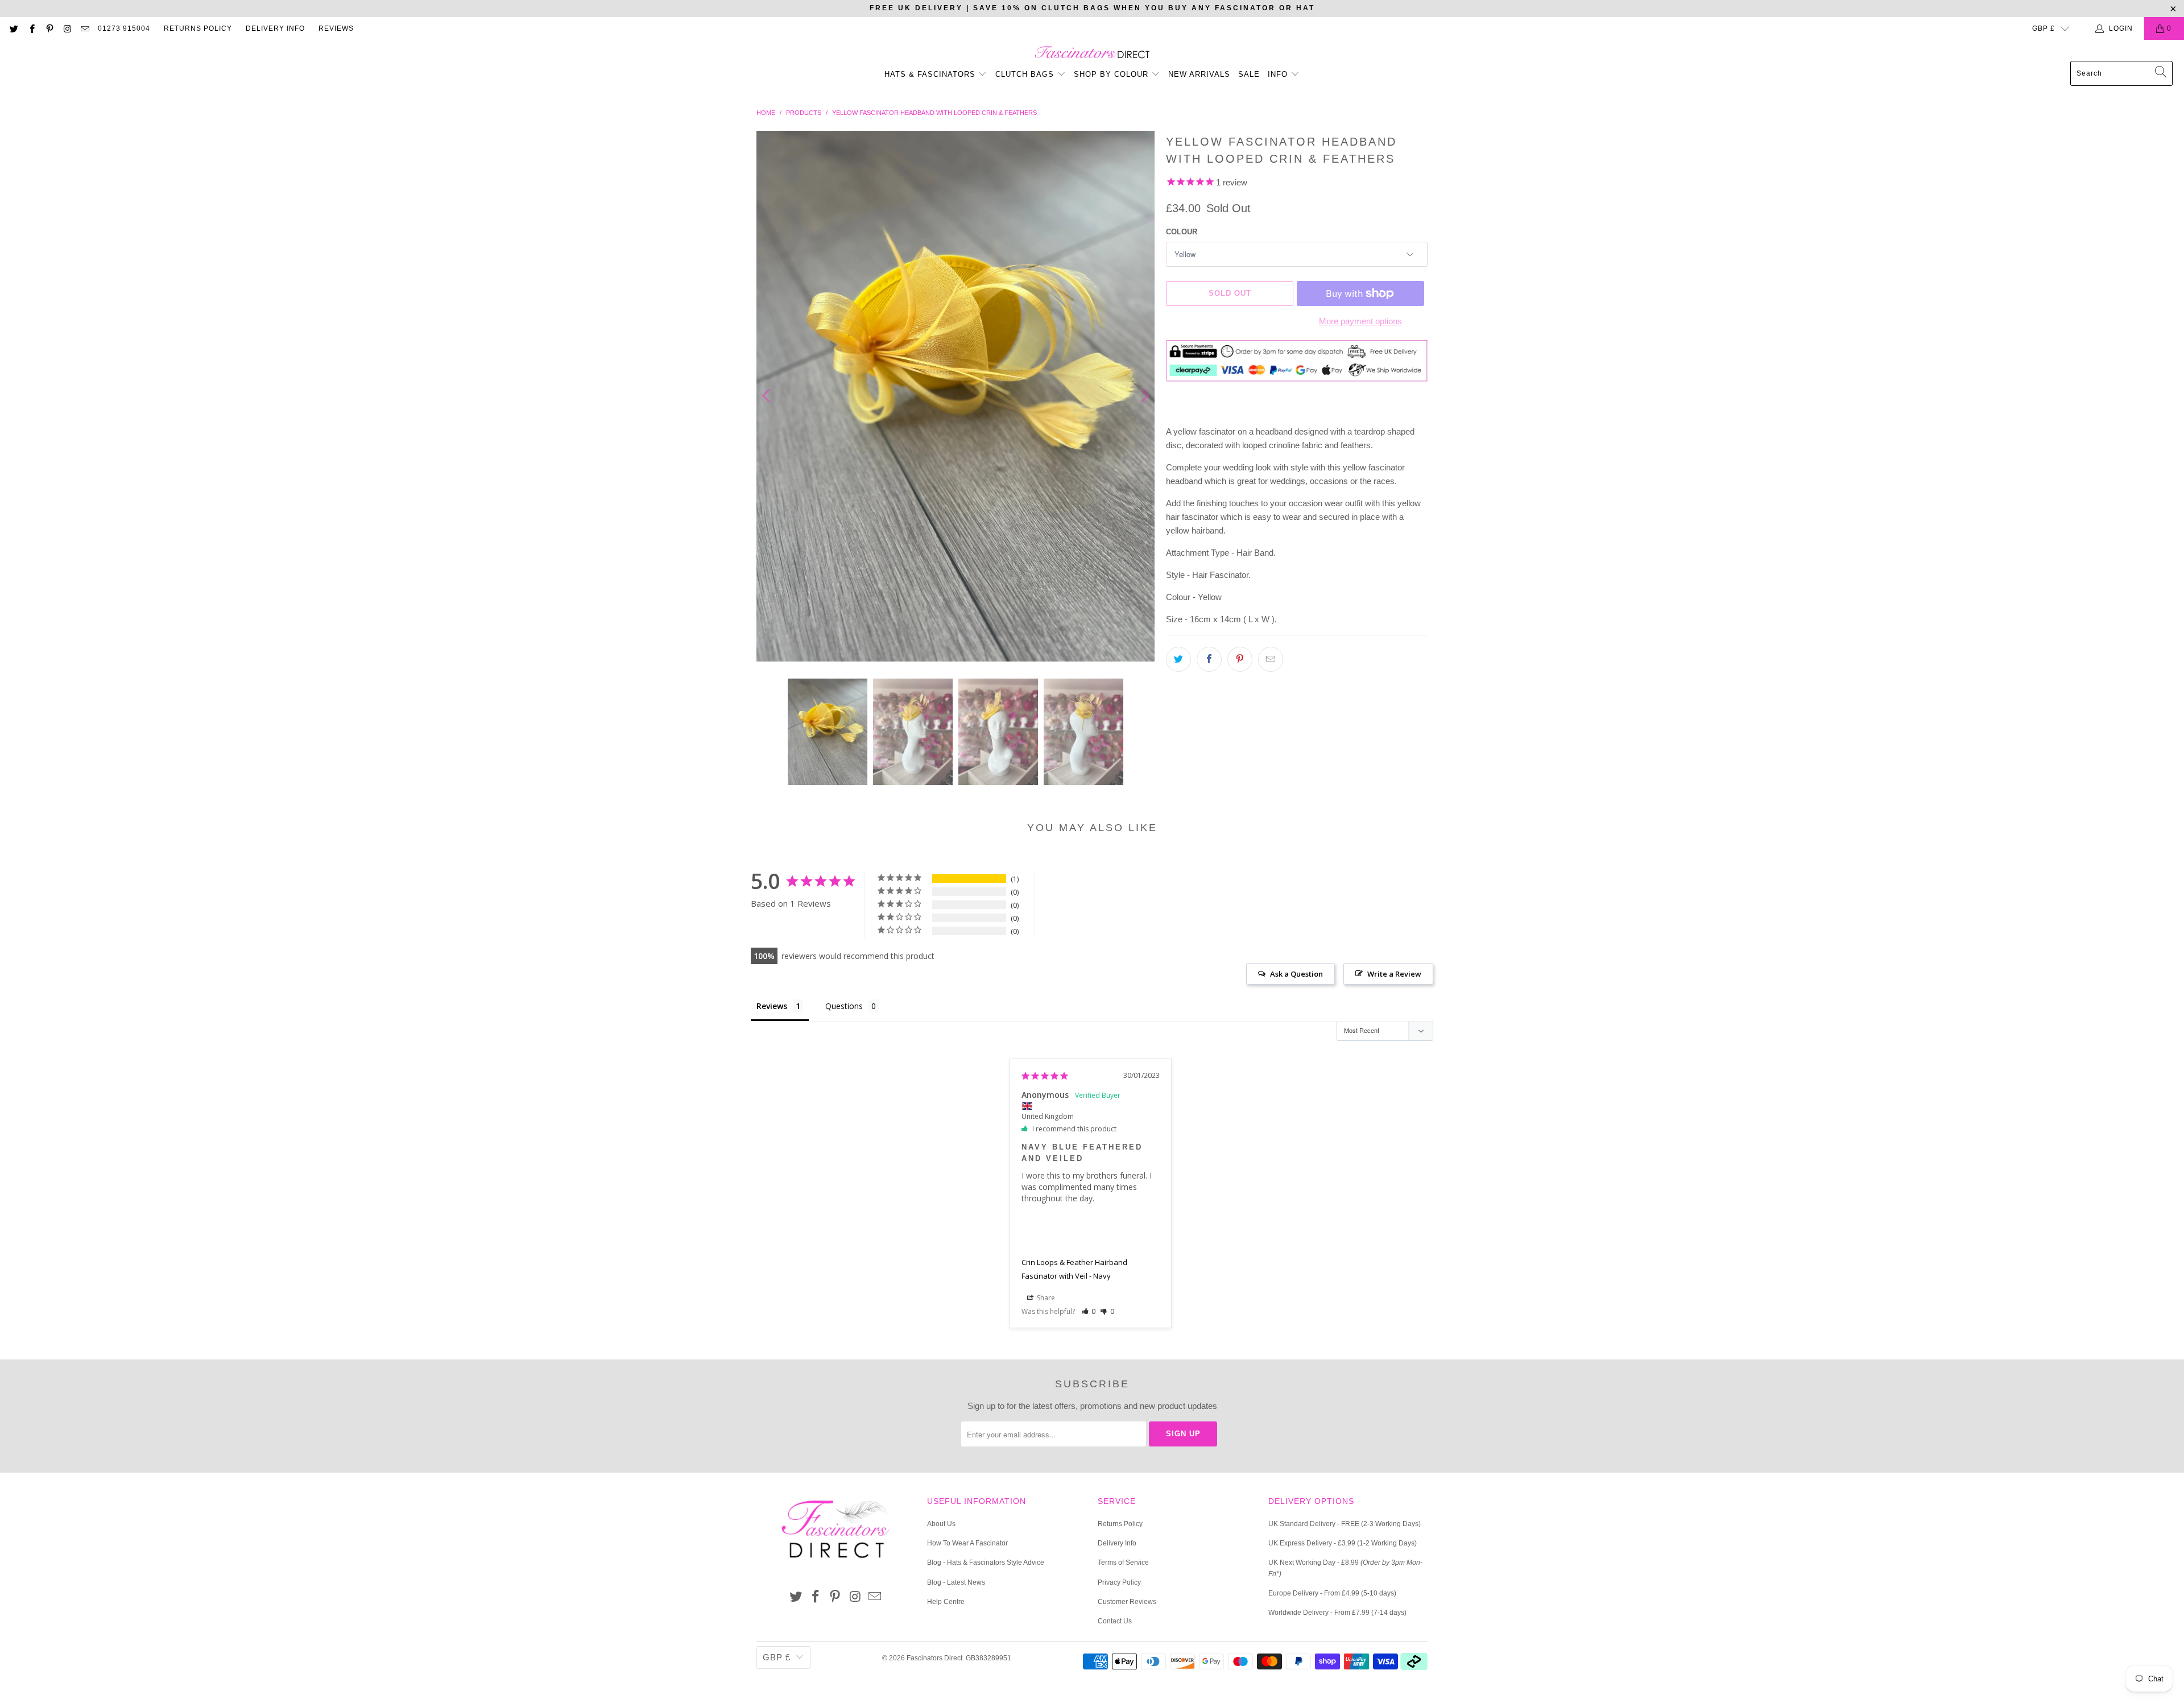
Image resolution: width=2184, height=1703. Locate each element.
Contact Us (1115, 1621)
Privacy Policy (1119, 1582)
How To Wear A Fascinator (967, 1543)
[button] (1089, 1311)
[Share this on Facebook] (1209, 659)
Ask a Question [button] (1296, 974)
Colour (1182, 232)
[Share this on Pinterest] (1240, 659)
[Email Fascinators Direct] (84, 28)
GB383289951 (988, 1658)
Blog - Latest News (956, 1582)
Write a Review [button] (1394, 974)
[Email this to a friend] (1271, 659)
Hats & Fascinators (930, 74)
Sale (1249, 74)
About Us (941, 1524)
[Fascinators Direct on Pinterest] (49, 28)
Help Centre (946, 1602)
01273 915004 (124, 28)
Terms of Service (1123, 1563)
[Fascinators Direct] (1092, 53)
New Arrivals (1199, 74)
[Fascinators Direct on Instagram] (67, 28)
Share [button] (1045, 1298)
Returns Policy (198, 28)
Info (1279, 74)
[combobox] (2121, 73)
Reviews (336, 28)
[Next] (1144, 396)
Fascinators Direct (934, 1658)
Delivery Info (275, 28)
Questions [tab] (844, 1006)
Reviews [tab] (772, 1006)
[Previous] (767, 396)
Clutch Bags (1026, 74)
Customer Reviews (1127, 1602)
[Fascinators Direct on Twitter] (13, 28)
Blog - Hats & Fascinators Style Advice (986, 1563)
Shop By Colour (1112, 74)
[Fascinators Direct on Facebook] (31, 28)
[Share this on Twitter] (1178, 659)
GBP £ (2044, 28)
